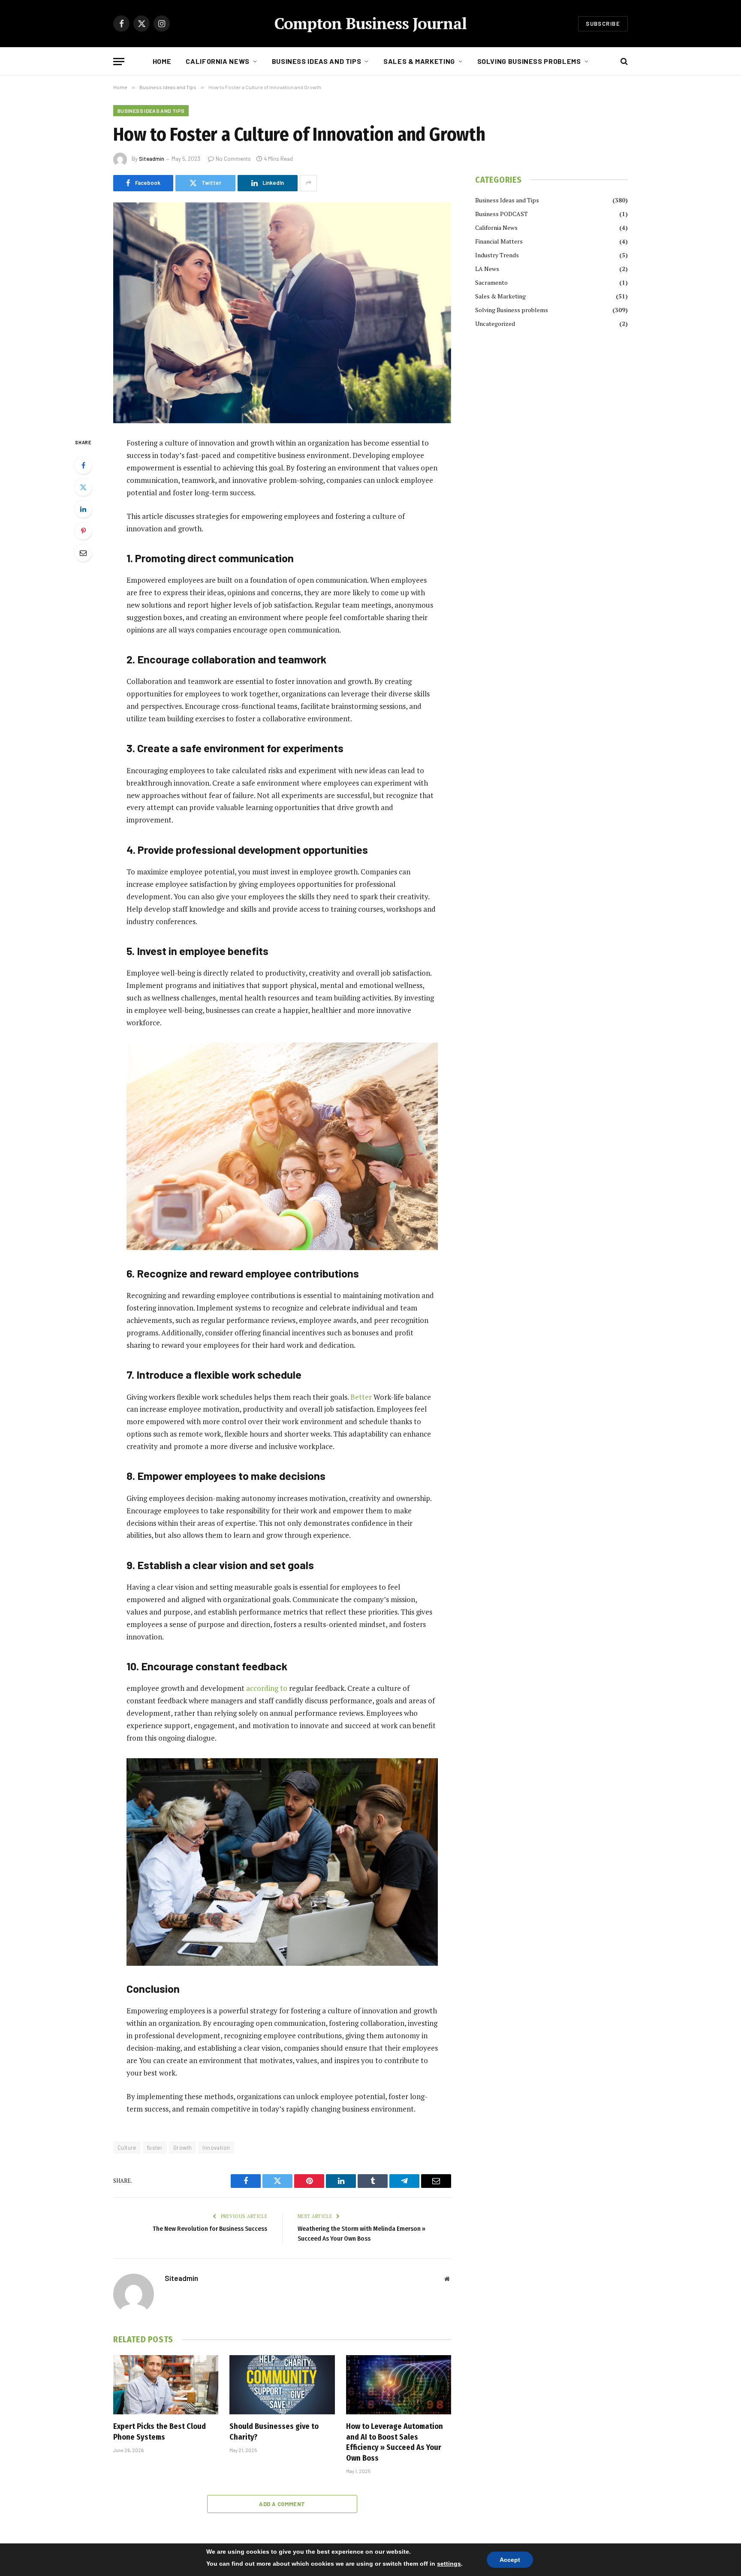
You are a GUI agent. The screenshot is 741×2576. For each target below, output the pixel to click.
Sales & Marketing (419, 61)
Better (361, 1397)
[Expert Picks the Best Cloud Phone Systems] (166, 2385)
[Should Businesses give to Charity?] (282, 2385)
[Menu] (119, 62)
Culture (127, 2148)
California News (218, 61)
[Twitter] (83, 487)
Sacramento (491, 282)
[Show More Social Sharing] (308, 183)
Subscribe (603, 24)
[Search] (623, 62)
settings (449, 2564)
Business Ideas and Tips (317, 61)
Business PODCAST (502, 214)
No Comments (233, 159)
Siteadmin (152, 159)
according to (267, 1688)
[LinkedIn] (83, 509)
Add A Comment (282, 2504)
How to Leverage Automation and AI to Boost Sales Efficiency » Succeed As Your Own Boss (395, 2442)
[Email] (83, 553)
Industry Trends (497, 255)
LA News (487, 269)
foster (155, 2148)
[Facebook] (83, 465)
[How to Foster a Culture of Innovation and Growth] (282, 313)
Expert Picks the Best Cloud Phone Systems (160, 2431)
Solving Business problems (529, 61)
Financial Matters (499, 241)
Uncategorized (495, 324)
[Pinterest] (83, 531)
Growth (182, 2148)
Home (162, 61)
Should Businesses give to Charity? (274, 2431)
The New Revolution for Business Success (210, 2229)
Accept (510, 2560)
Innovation (216, 2148)
